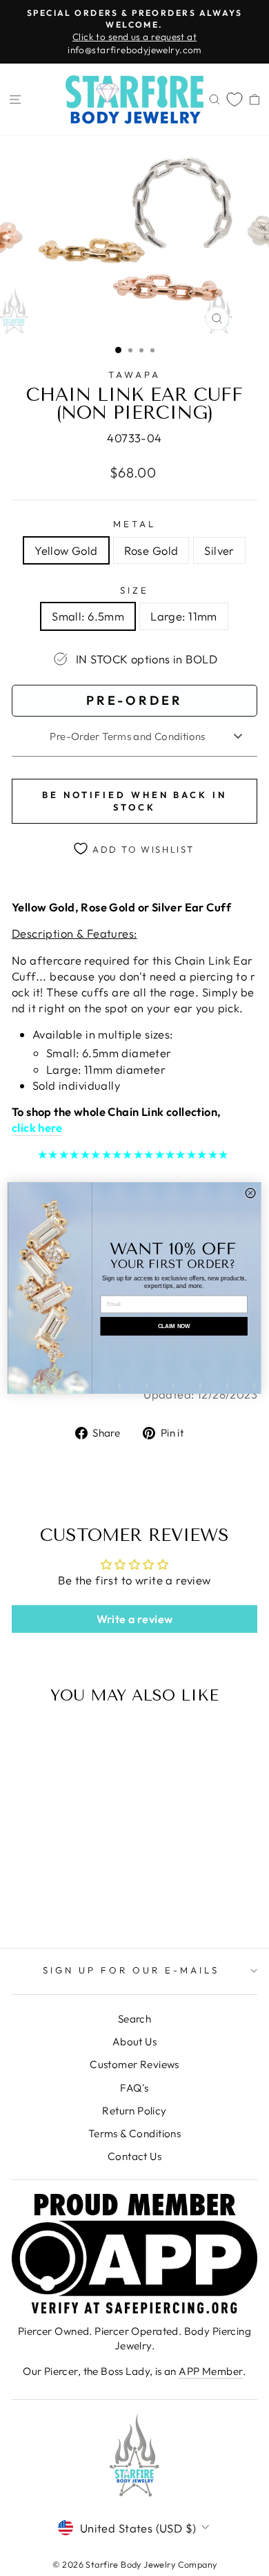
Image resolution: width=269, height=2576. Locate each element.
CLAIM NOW (174, 1326)
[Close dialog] (250, 1193)
